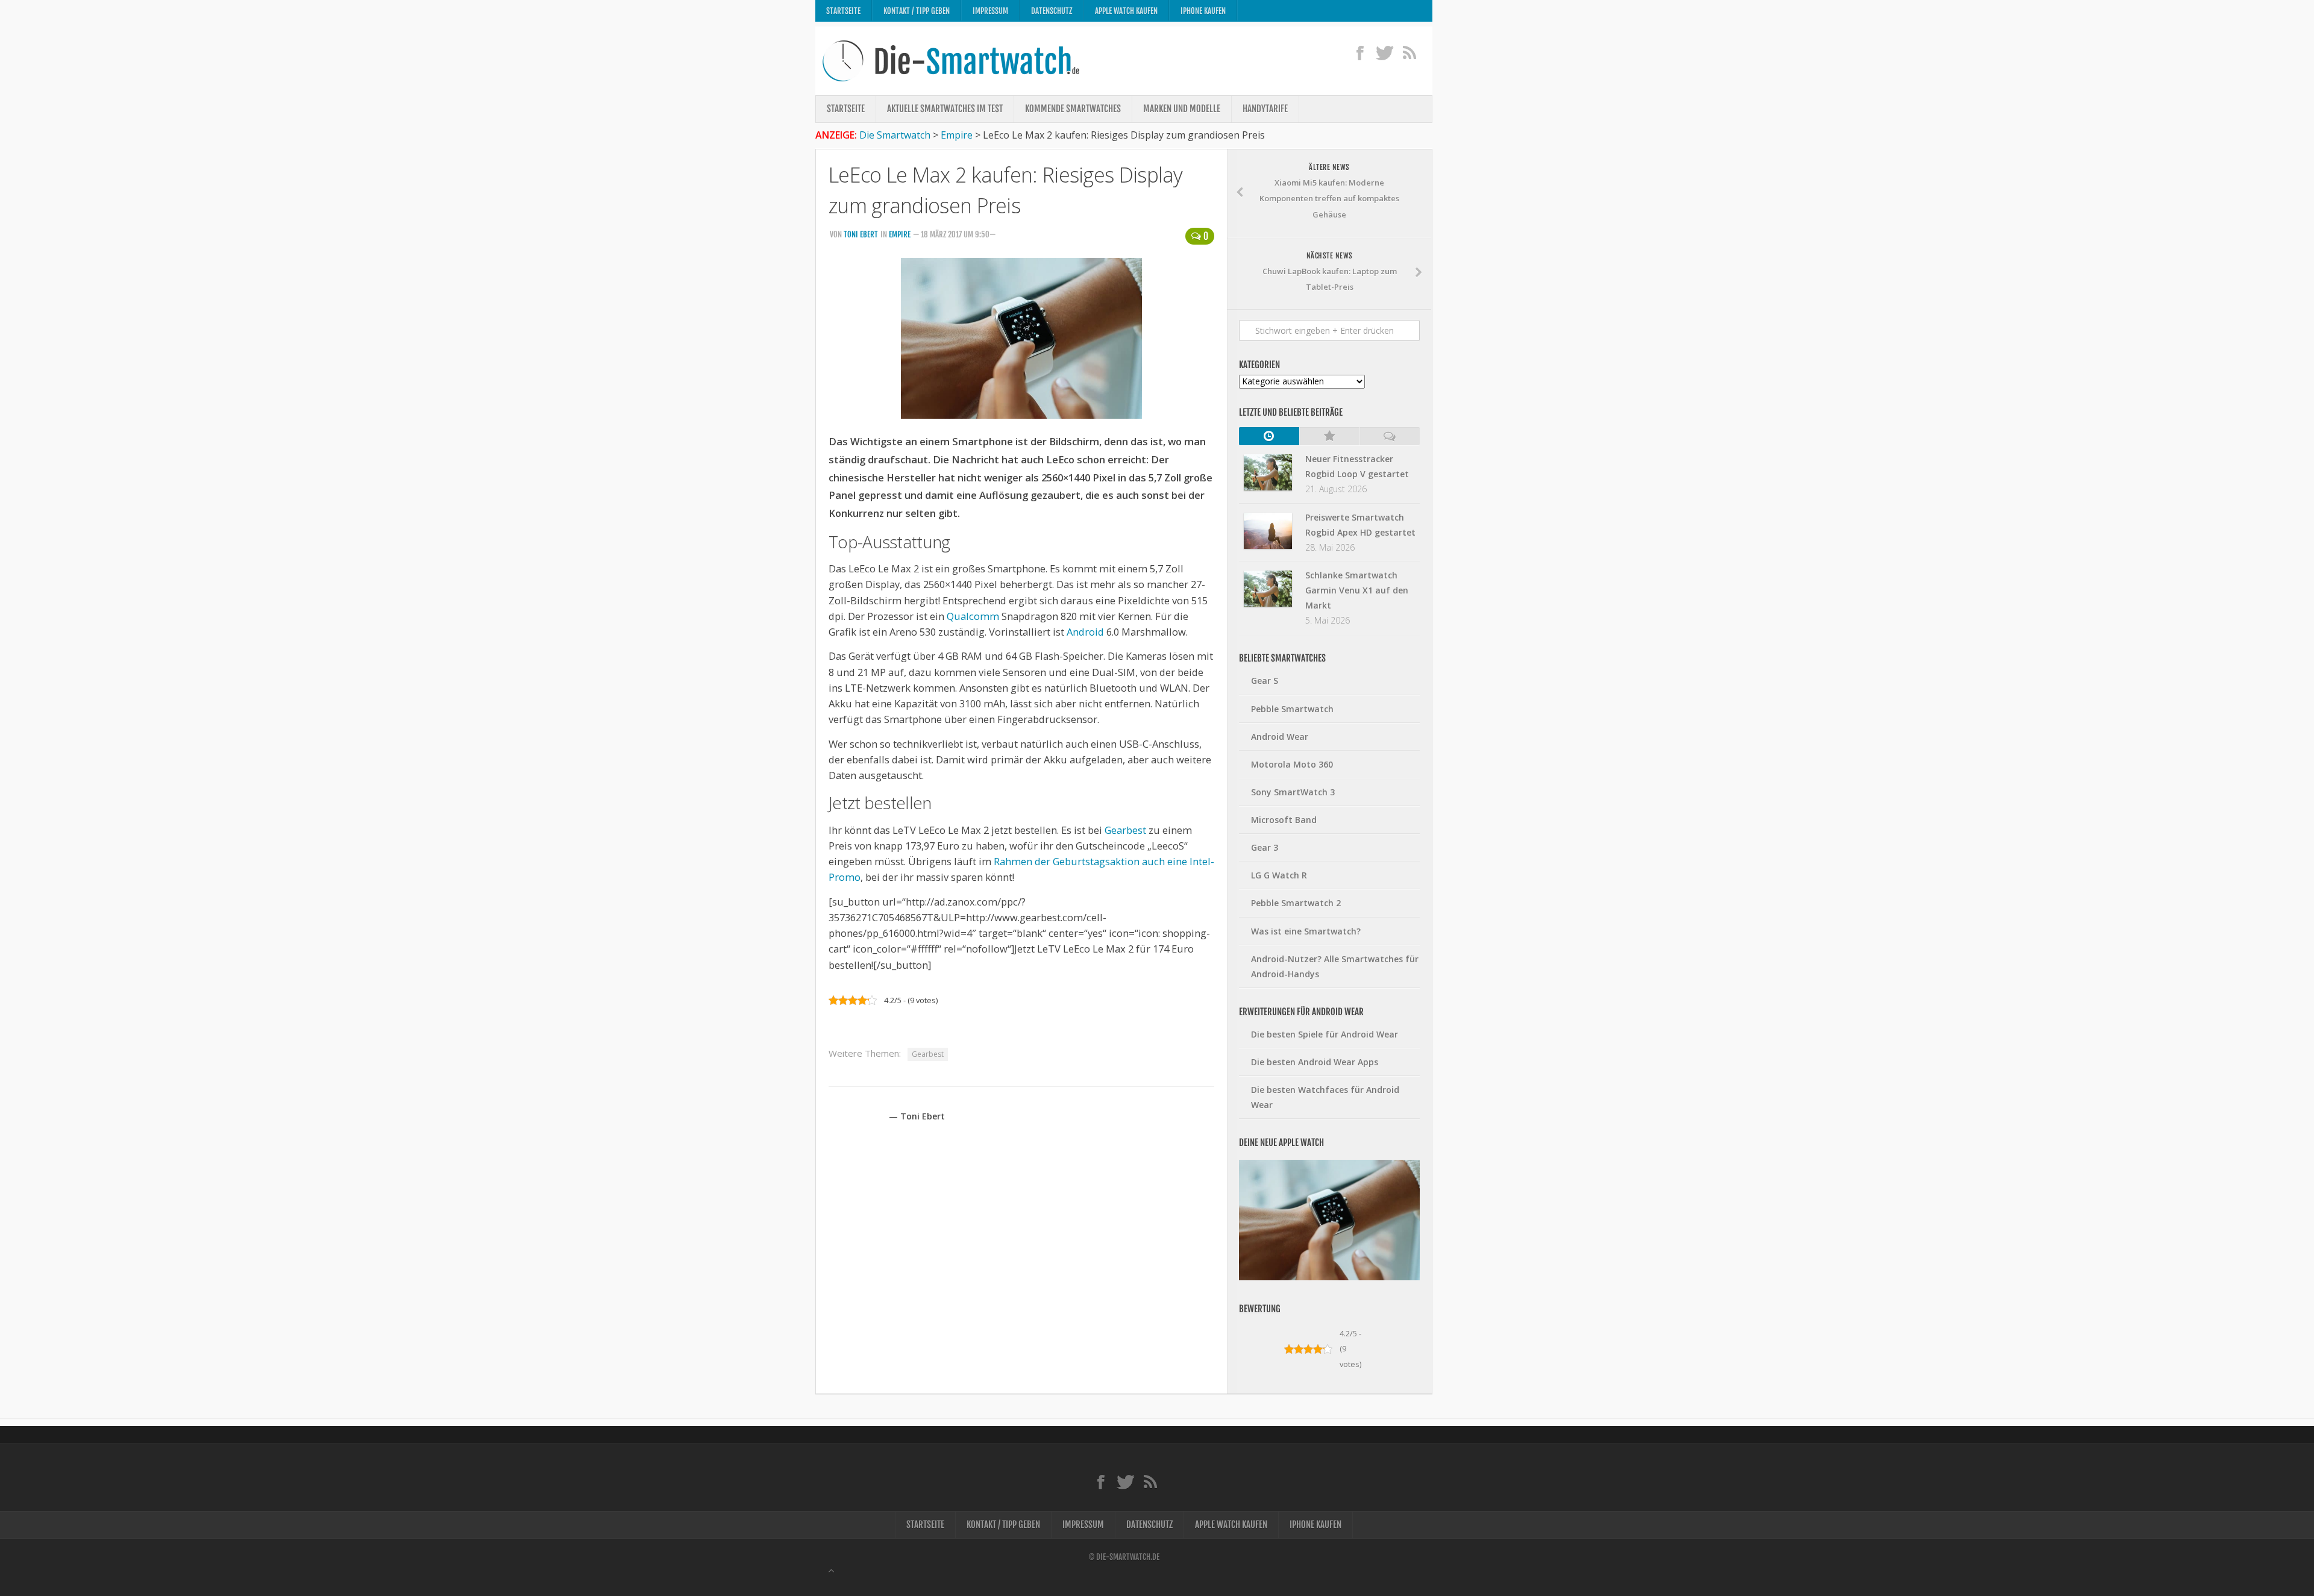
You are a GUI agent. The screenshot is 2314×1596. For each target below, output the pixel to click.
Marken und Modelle (1182, 109)
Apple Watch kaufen (1126, 11)
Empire (900, 234)
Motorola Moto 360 (1292, 764)
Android (1085, 632)
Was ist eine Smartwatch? (1306, 931)
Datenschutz (1052, 11)
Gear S (1265, 681)
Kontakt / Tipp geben (917, 11)
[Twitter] (1384, 52)
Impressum (990, 11)
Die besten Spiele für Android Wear (1325, 1034)
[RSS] (1409, 52)
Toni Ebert (861, 234)
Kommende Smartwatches (1073, 109)
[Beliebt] (1329, 436)
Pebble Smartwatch (1292, 709)
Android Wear (1280, 737)
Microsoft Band (1284, 820)
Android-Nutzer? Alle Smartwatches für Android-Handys (1335, 966)
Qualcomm (973, 616)
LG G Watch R (1279, 875)
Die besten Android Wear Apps (1315, 1062)
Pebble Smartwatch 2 (1296, 903)
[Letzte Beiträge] (1269, 436)
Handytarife (1265, 109)
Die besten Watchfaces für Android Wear (1325, 1097)
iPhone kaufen (1203, 11)
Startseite (843, 11)
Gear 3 (1265, 847)
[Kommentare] (1390, 436)
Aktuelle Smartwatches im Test (945, 109)
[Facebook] (1360, 52)
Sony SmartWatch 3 (1293, 792)
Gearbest (1125, 830)
